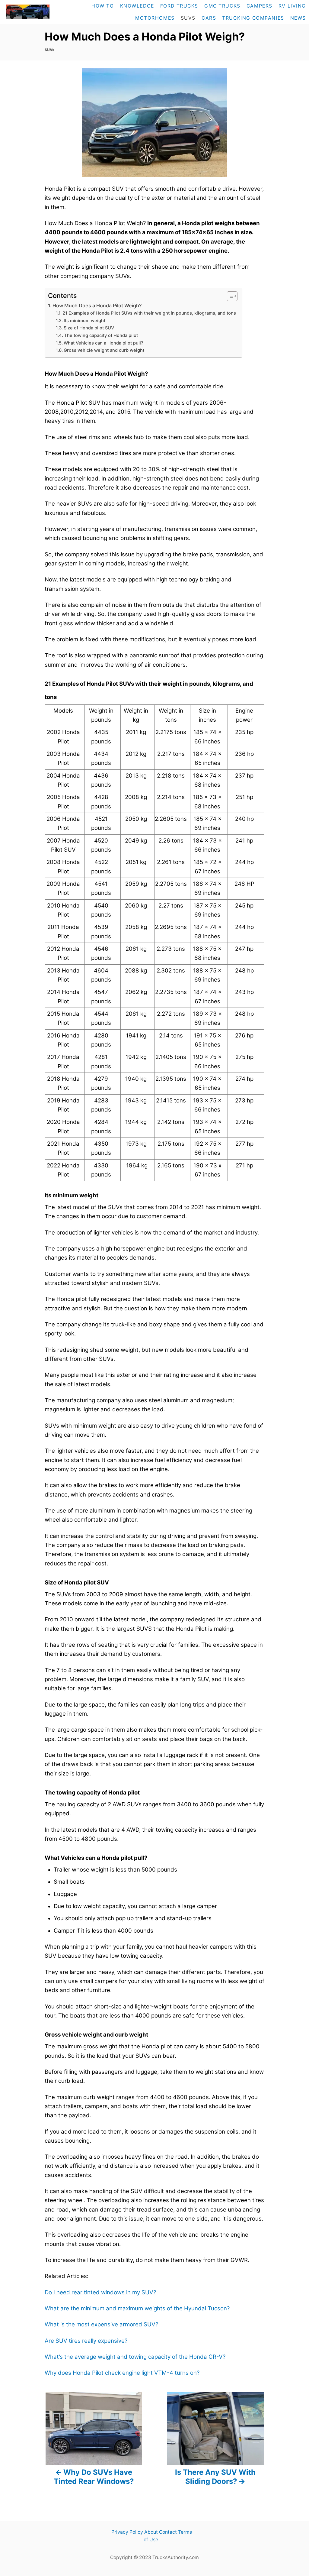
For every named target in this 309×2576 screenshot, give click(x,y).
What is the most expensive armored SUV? (101, 2324)
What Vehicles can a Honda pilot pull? (104, 343)
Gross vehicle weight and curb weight (104, 350)
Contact (168, 2532)
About (151, 2532)
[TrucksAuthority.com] (27, 12)
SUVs (49, 50)
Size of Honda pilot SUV (89, 328)
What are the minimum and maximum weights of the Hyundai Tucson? (137, 2308)
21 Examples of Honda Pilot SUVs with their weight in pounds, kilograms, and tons (149, 313)
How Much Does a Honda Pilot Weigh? (97, 306)
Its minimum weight (84, 321)
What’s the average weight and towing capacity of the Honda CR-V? (135, 2357)
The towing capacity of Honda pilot (101, 335)
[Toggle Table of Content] (229, 296)
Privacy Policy (127, 2532)
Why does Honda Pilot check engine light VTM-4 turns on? (122, 2373)
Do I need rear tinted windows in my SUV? (100, 2292)
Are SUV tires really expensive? (86, 2341)
